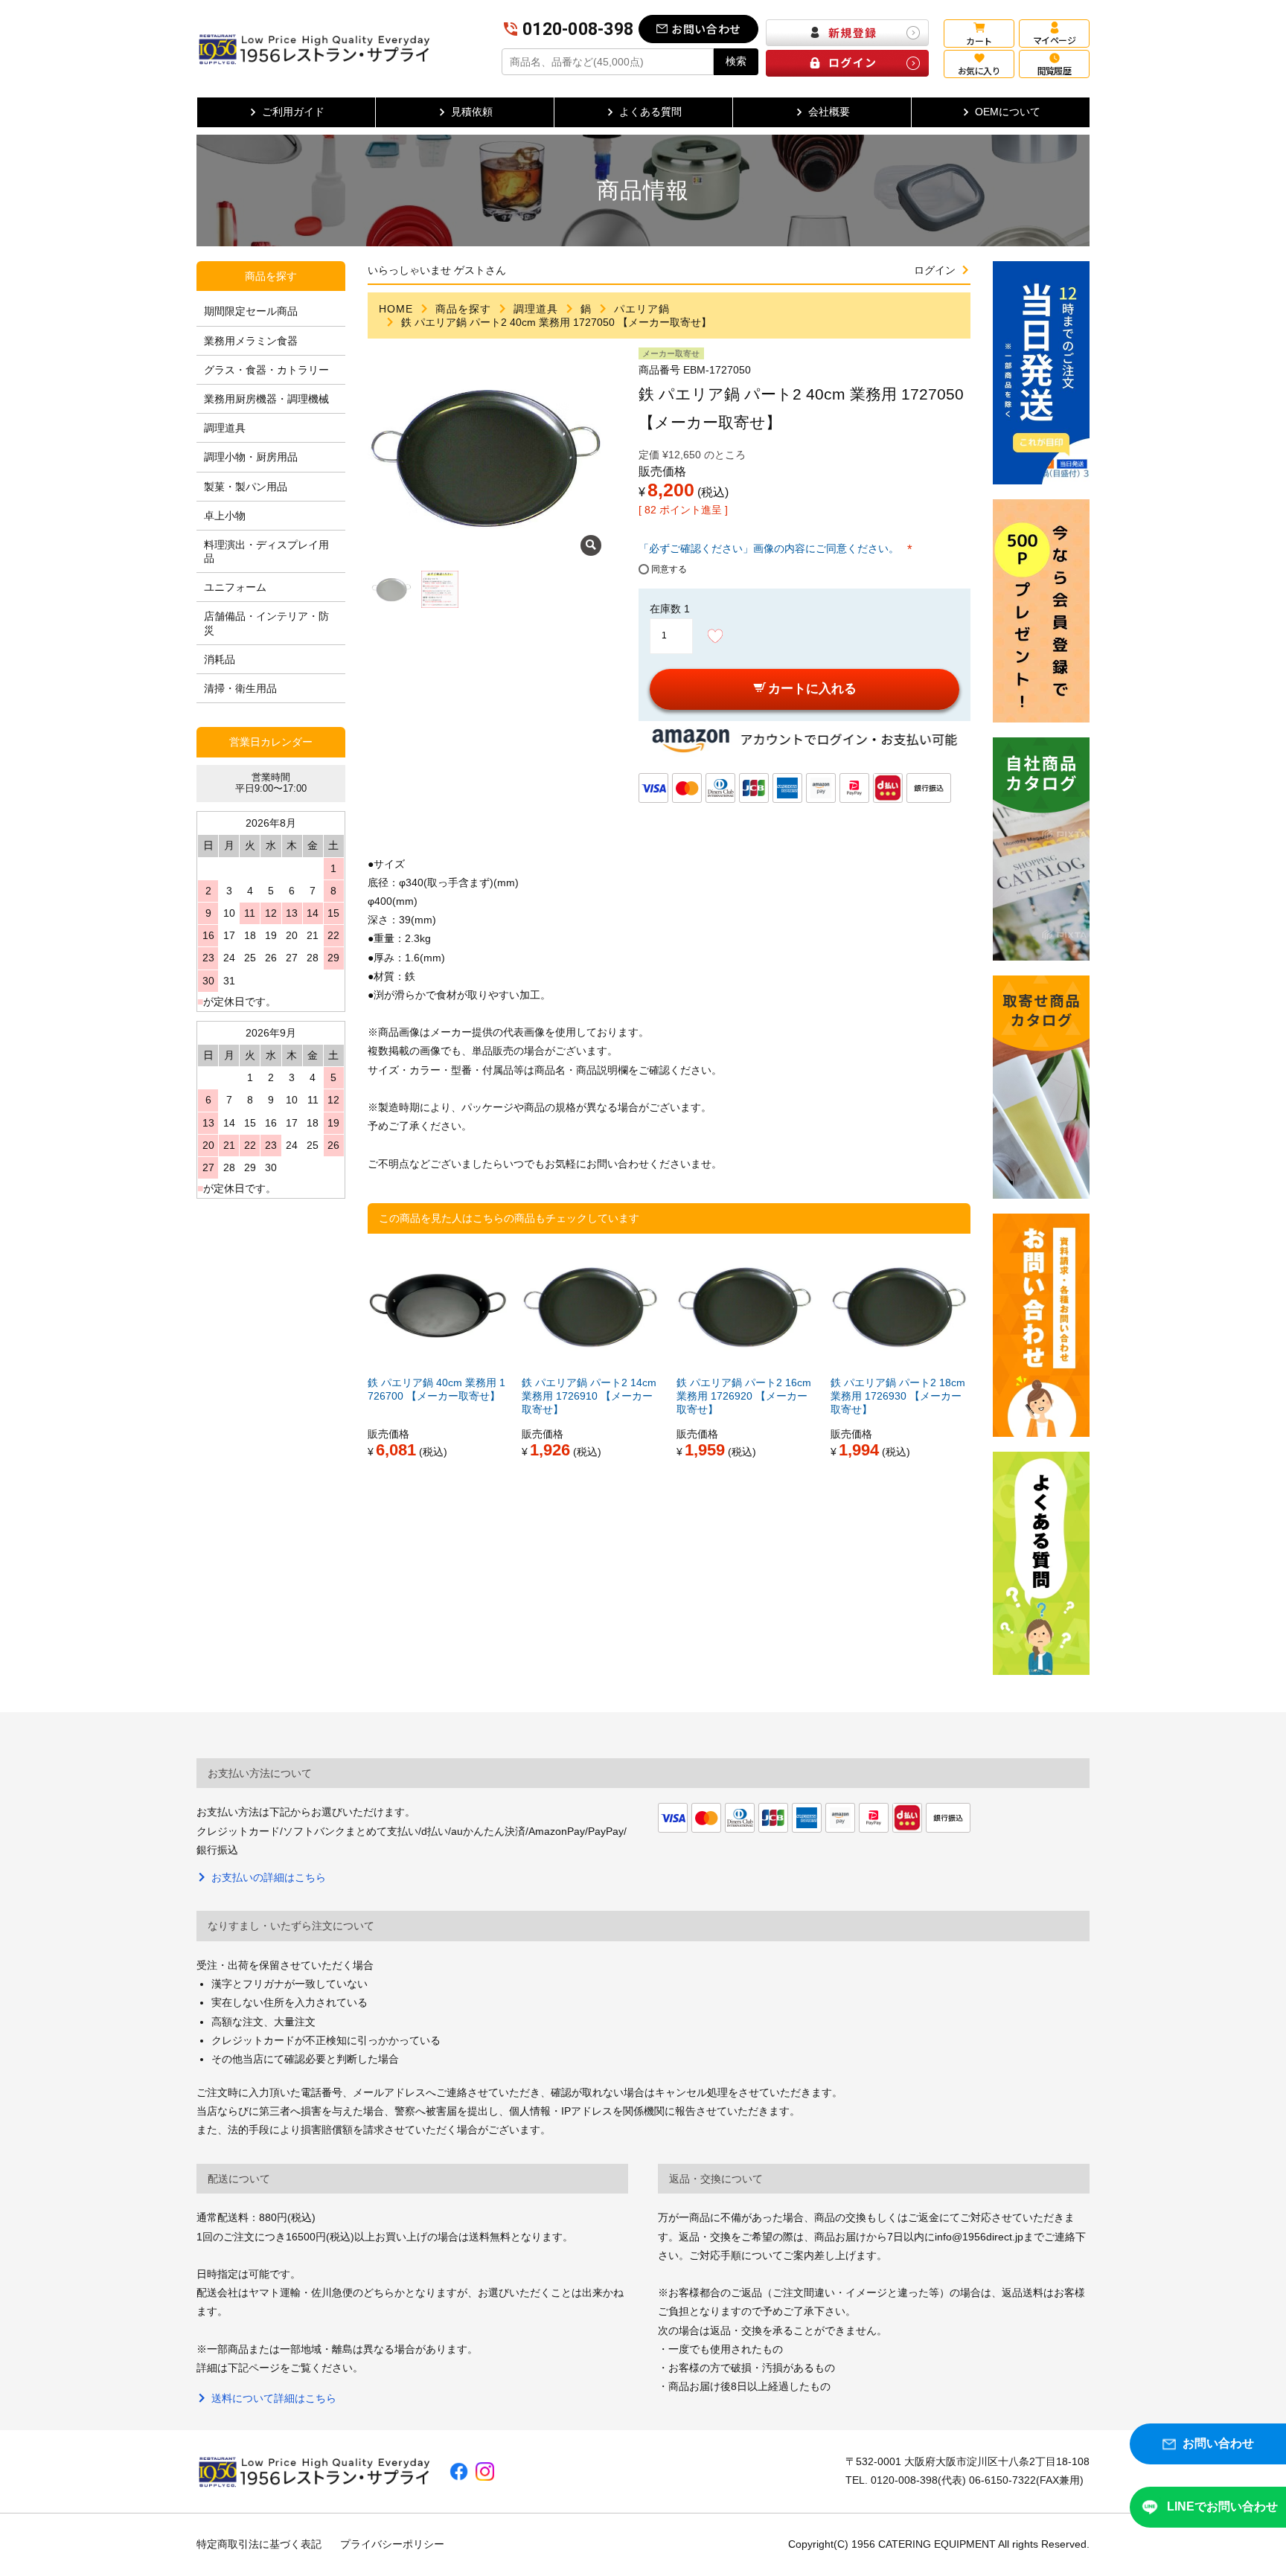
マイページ (1054, 40)
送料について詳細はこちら (274, 2398)
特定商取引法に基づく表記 (259, 2544)
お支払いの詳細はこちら (269, 1877)
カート (979, 41)
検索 (736, 61)
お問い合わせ (706, 29)
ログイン (935, 270)
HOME (396, 309)
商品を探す (463, 309)
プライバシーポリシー (392, 2544)
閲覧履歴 (1055, 70)
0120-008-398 (578, 29)
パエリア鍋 (642, 309)
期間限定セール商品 (251, 311)
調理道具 (536, 309)
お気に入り (979, 70)
